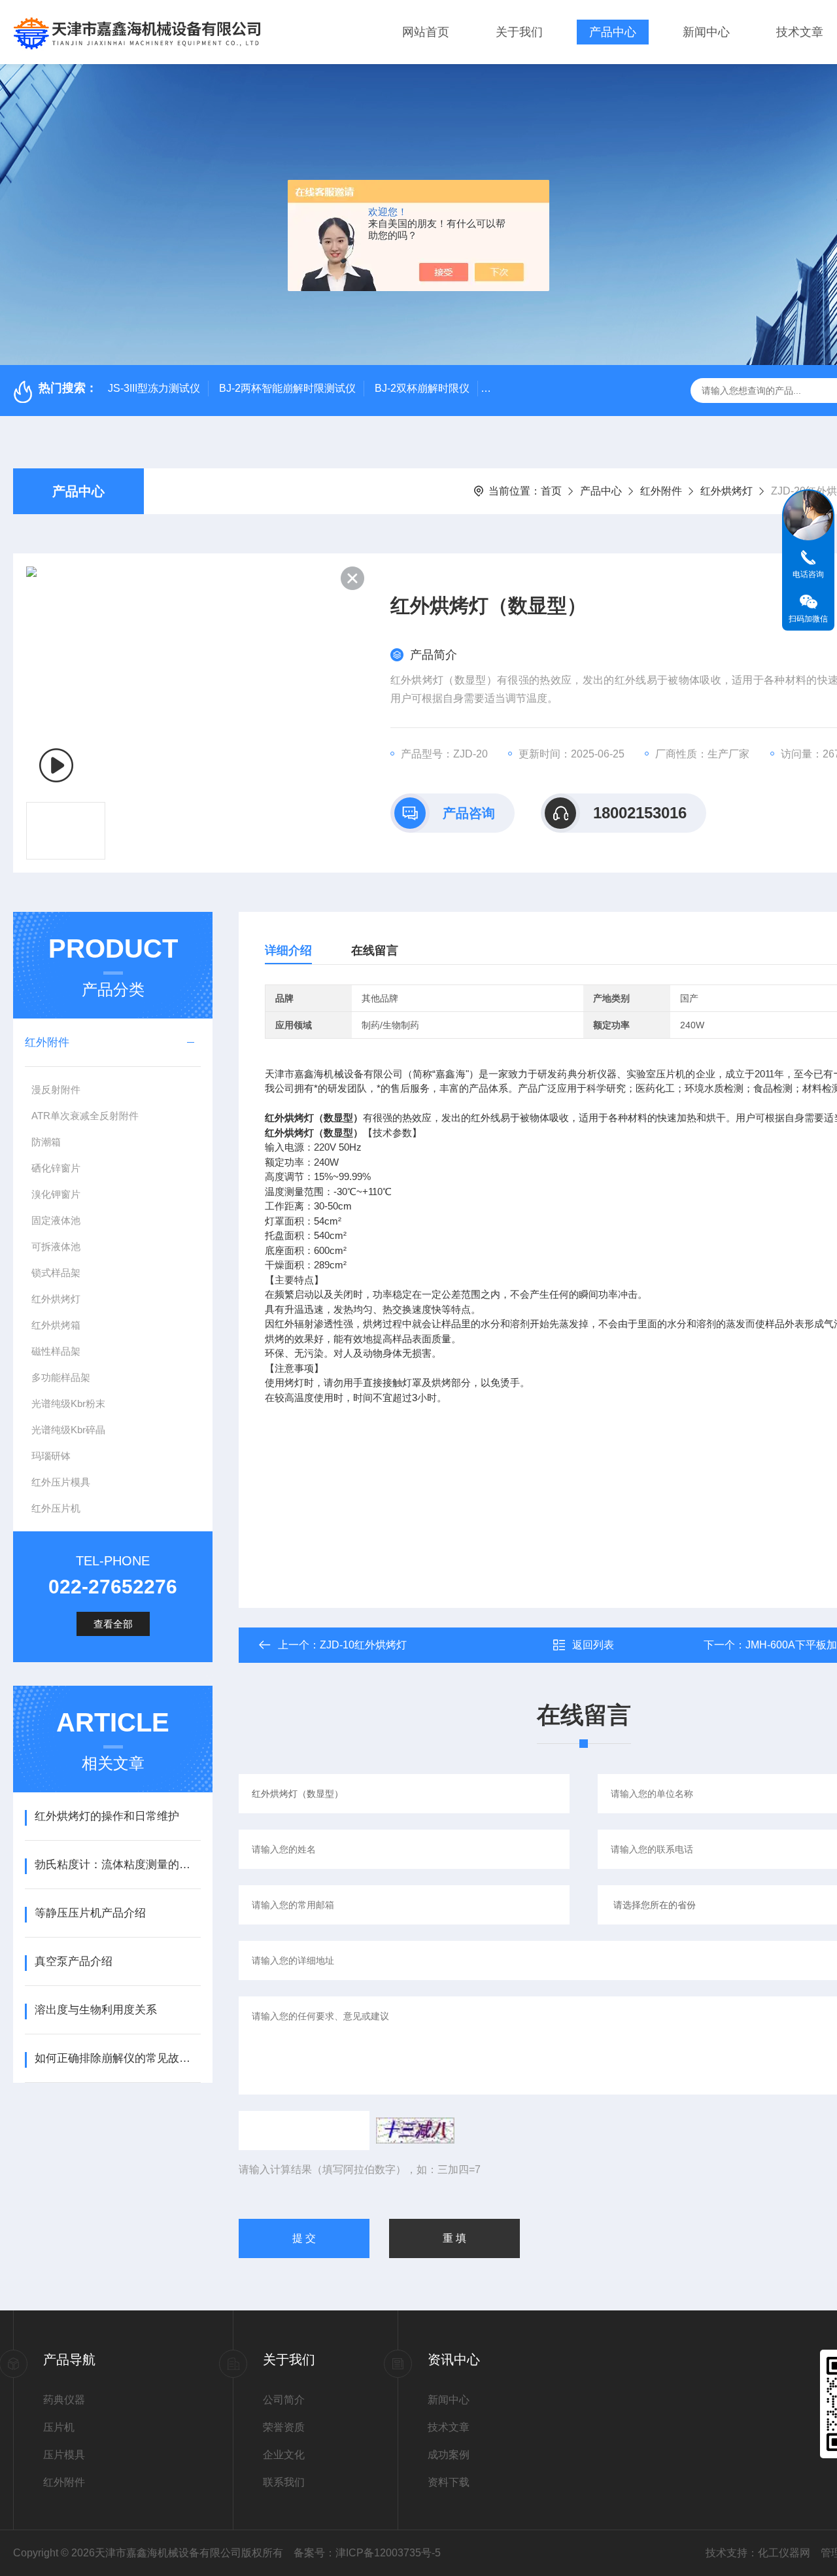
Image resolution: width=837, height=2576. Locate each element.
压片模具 (64, 2455)
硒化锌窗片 (56, 1168)
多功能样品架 (61, 1377)
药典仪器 (64, 2400)
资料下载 (449, 2482)
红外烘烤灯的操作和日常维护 (107, 1816)
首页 (551, 491)
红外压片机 (56, 1508)
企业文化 (284, 2455)
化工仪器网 (784, 2553)
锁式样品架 (56, 1273)
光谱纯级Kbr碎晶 (68, 1430)
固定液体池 (56, 1220)
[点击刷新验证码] (415, 2131)
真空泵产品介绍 (74, 1961)
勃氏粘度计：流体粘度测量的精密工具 (117, 1865)
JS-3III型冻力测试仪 (154, 388)
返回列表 (593, 1645)
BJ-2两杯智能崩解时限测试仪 (287, 388)
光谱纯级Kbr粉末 (68, 1403)
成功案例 (449, 2455)
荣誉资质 (284, 2427)
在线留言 (375, 950)
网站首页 (426, 32)
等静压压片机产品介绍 (90, 1913)
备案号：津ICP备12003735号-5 (367, 2553)
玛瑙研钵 (51, 1456)
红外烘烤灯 (726, 491)
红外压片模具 (61, 1482)
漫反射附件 (56, 1089)
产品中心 (613, 32)
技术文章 (800, 32)
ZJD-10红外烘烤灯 (363, 1645)
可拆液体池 (56, 1246)
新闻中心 (706, 32)
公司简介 (284, 2400)
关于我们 (519, 32)
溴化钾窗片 (56, 1194)
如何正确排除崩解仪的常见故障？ (117, 2058)
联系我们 (284, 2482)
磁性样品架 (56, 1351)
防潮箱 (46, 1142)
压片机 (59, 2427)
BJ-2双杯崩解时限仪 (422, 388)
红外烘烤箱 (56, 1325)
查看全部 (113, 1624)
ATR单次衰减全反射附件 (85, 1116)
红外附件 (661, 491)
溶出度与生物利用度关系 (96, 2010)
